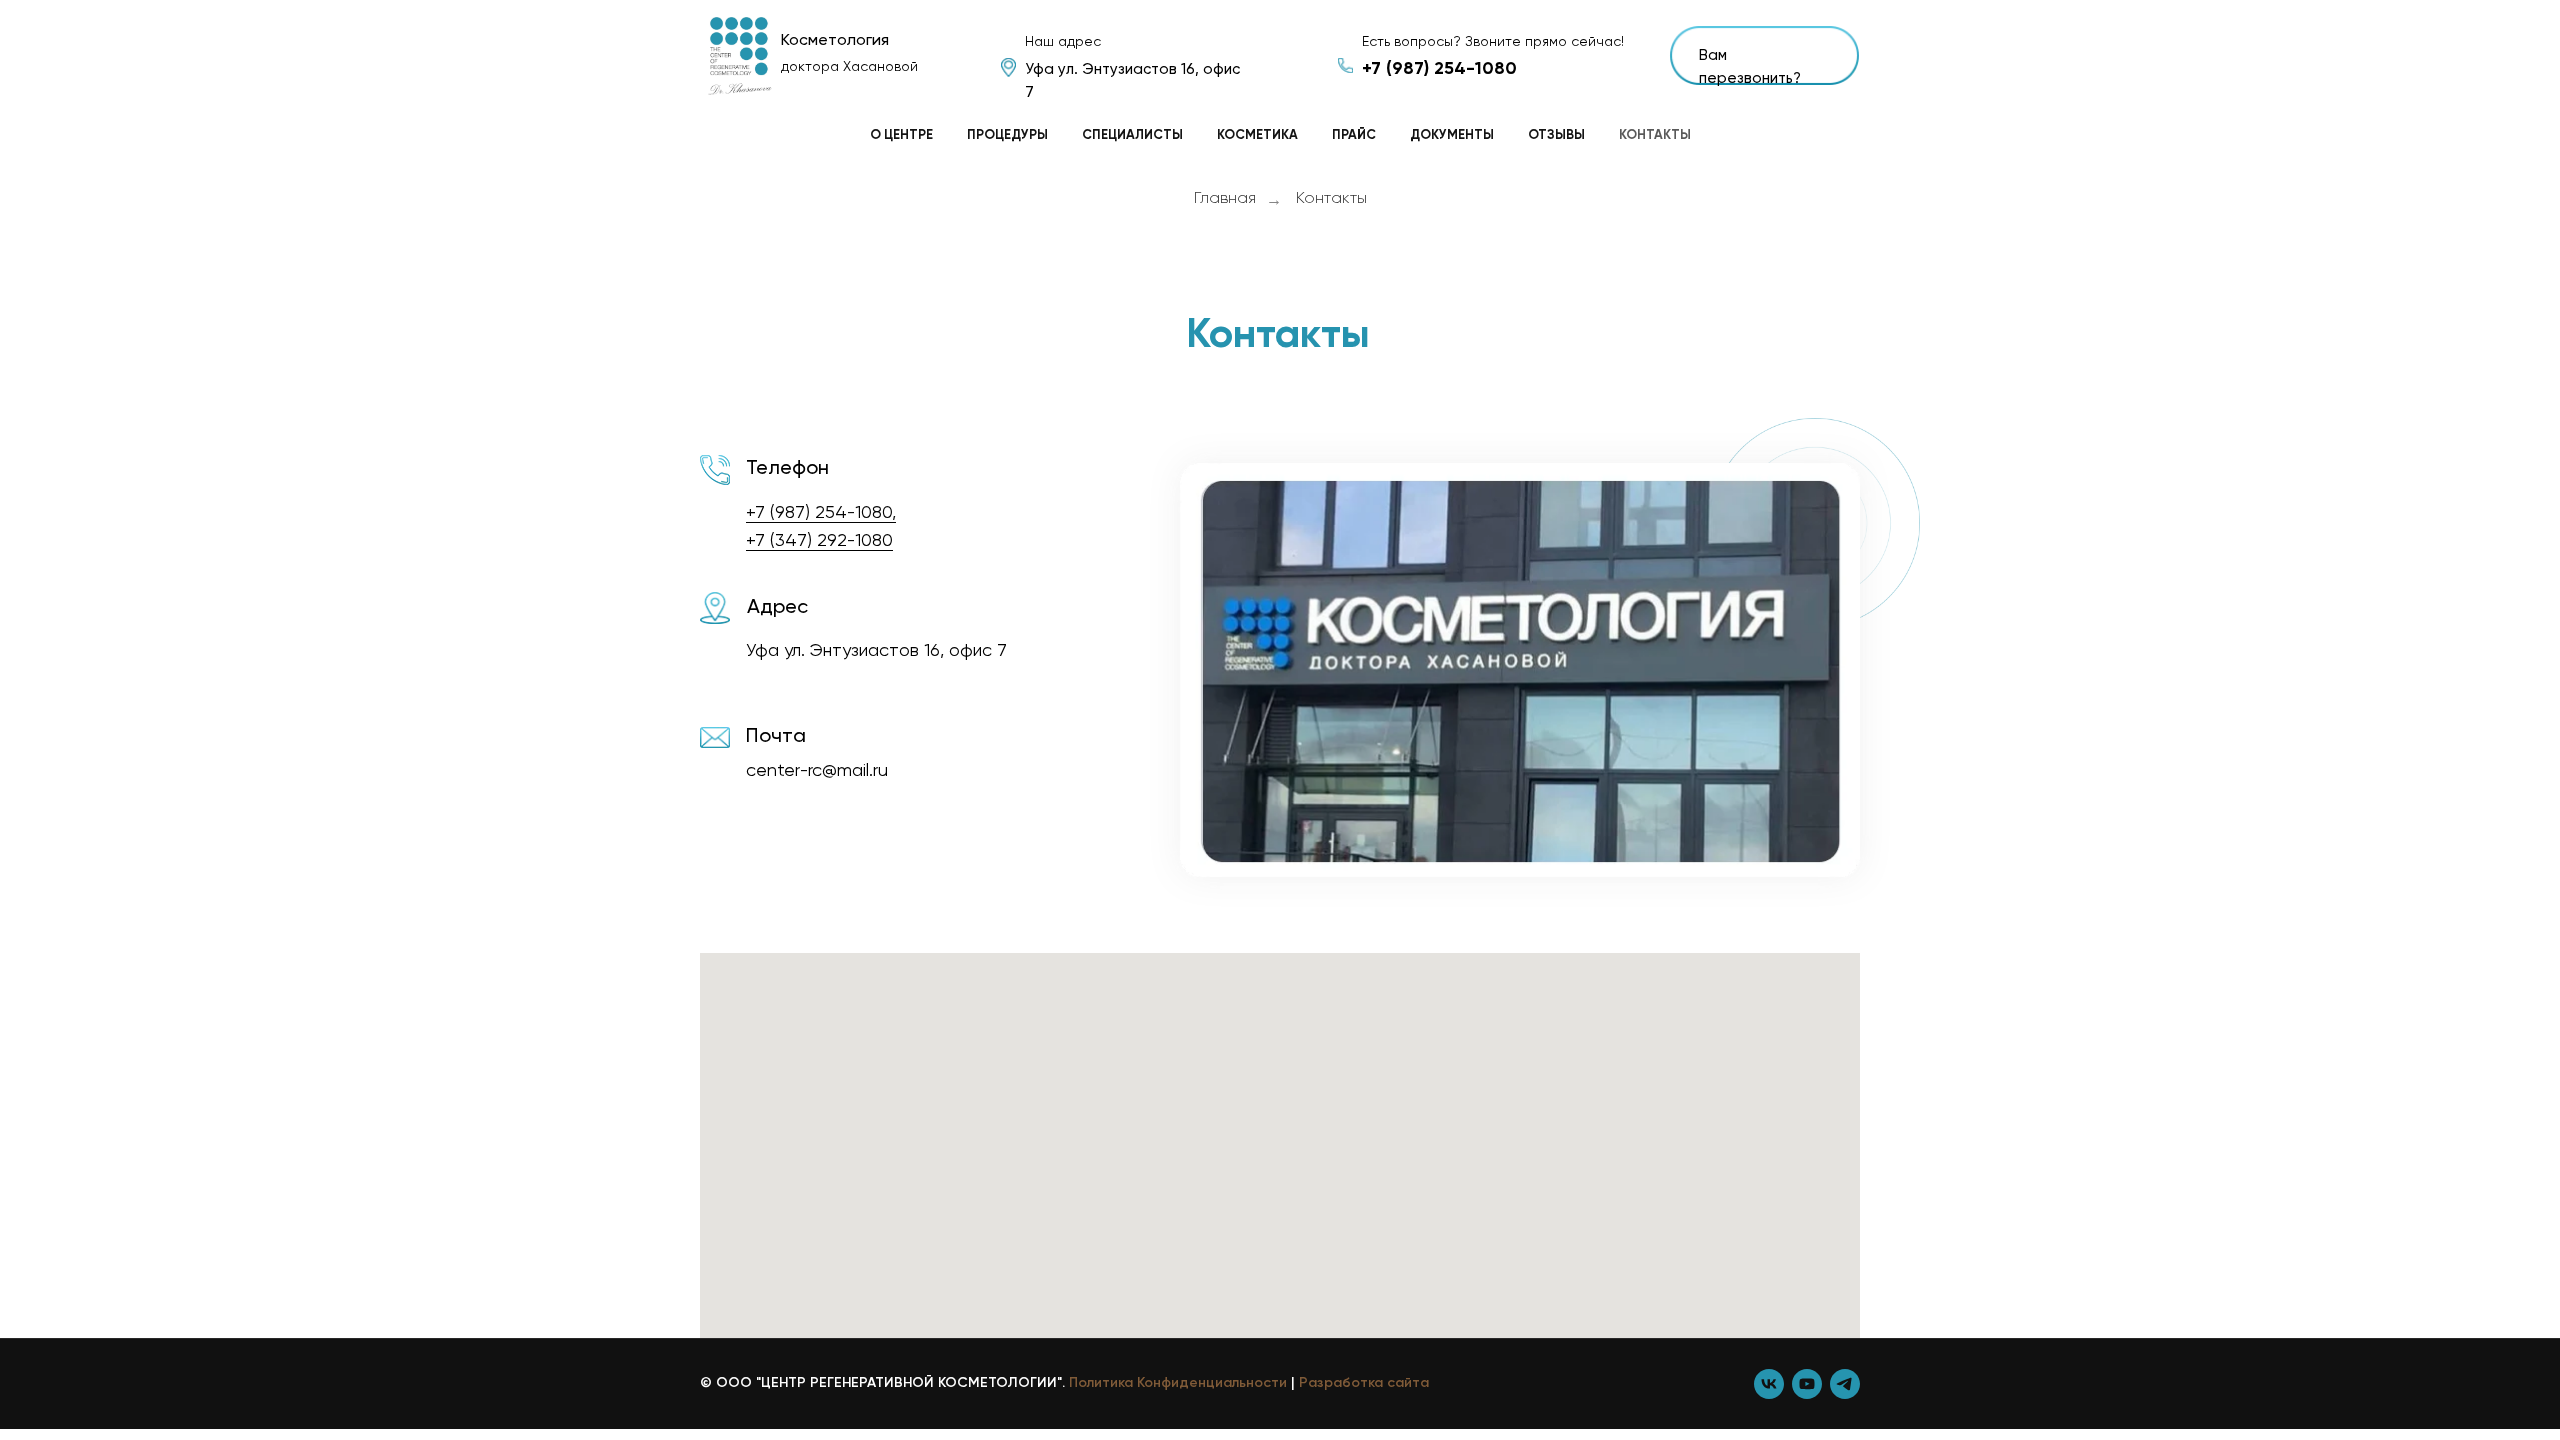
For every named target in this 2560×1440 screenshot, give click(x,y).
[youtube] (1807, 1384)
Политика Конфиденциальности (1178, 1383)
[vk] (1769, 1384)
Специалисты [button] (1132, 135)
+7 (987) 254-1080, (821, 513)
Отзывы (1556, 135)
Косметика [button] (1257, 135)
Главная (1225, 199)
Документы (1452, 135)
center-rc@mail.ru (817, 771)
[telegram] (1845, 1384)
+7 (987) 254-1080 (1439, 69)
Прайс (1354, 135)
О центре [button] (901, 135)
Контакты (1655, 135)
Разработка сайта (1364, 1383)
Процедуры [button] (1007, 135)
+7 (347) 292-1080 (819, 541)
